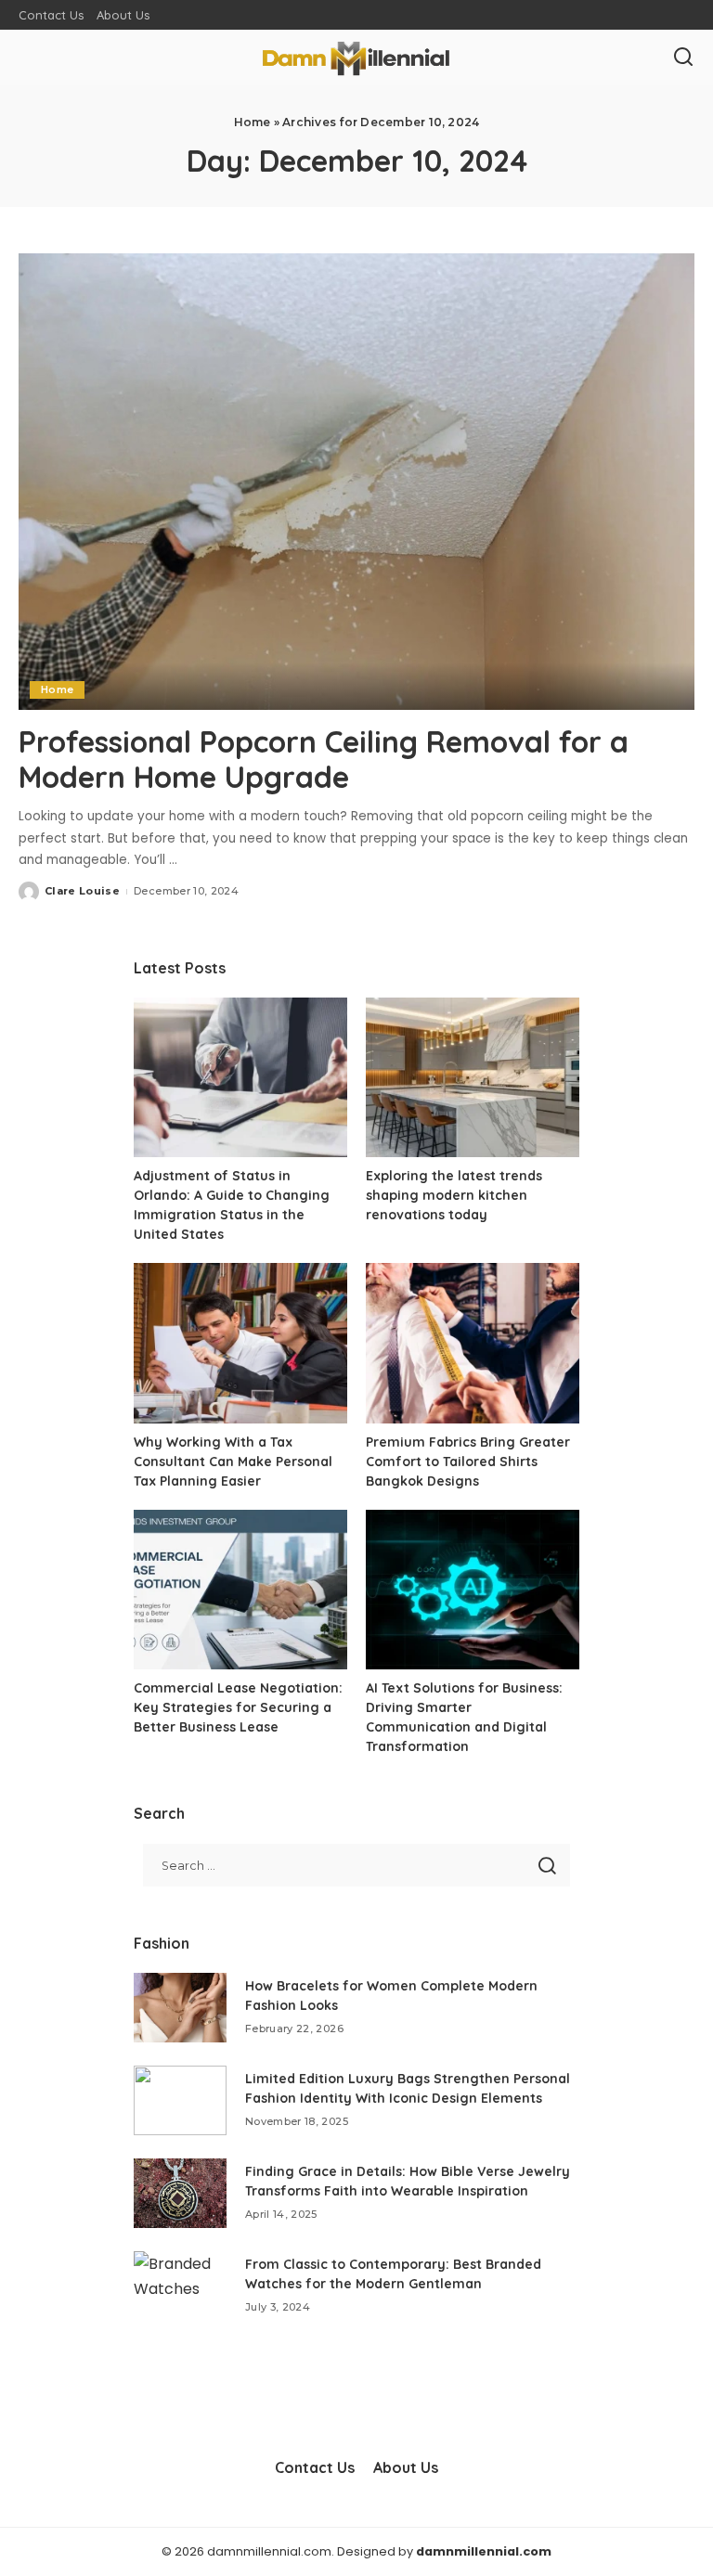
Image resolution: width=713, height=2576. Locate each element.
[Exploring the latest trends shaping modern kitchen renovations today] (473, 1078)
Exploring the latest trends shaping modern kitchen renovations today (454, 1195)
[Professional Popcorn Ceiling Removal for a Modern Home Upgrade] (356, 482)
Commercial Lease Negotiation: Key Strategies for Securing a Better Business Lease (238, 1707)
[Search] (683, 58)
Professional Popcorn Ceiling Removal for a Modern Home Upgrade (324, 759)
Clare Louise (82, 891)
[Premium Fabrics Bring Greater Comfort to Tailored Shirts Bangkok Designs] (473, 1343)
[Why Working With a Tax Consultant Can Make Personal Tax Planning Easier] (240, 1343)
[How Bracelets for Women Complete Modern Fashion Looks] (180, 2008)
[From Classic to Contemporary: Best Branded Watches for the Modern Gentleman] (180, 2286)
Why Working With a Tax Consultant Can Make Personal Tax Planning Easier (233, 1462)
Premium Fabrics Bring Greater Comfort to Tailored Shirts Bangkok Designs (468, 1462)
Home (253, 122)
